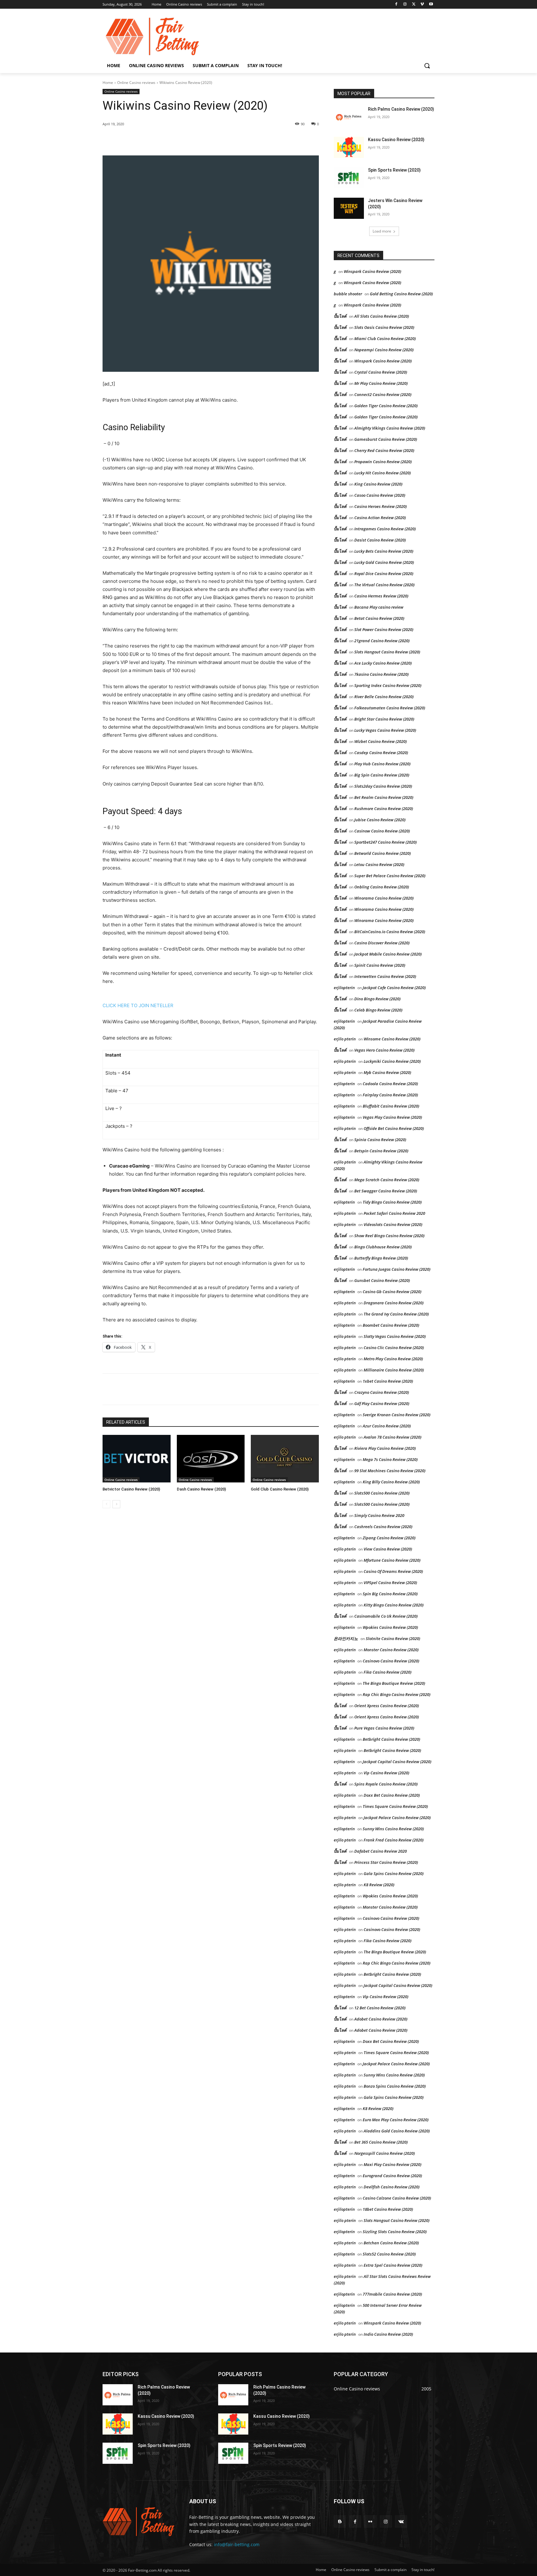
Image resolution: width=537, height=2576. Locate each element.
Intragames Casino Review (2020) (385, 529)
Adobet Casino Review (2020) (381, 2019)
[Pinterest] (174, 140)
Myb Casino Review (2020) (387, 1072)
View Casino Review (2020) (388, 1549)
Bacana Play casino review (379, 607)
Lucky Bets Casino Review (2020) (384, 551)
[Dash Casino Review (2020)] (211, 1459)
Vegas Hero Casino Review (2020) (384, 1050)
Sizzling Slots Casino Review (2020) (395, 2232)
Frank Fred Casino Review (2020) (394, 1840)
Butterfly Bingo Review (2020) (381, 1258)
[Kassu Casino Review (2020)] (349, 147)
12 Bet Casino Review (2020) (380, 2008)
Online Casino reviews (136, 83)
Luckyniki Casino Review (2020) (392, 1061)
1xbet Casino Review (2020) (388, 1381)
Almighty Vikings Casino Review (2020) (390, 428)
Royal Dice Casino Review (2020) (384, 574)
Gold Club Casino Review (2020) (280, 1489)
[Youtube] (431, 5)
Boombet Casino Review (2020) (391, 1325)
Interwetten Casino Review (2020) (385, 976)
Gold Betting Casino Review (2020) (401, 294)
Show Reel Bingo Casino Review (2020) (389, 1236)
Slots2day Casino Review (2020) (383, 786)
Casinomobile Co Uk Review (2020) (386, 1616)
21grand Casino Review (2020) (382, 641)
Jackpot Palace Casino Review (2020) (397, 1818)
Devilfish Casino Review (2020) (392, 2187)
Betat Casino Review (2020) (379, 618)
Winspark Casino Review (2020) (372, 271)
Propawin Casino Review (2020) (383, 462)
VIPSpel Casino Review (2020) (390, 1583)
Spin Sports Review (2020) (394, 170)
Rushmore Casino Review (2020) (384, 809)
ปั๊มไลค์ (340, 339)
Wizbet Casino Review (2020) (381, 741)
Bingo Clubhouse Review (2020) (383, 1247)
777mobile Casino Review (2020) (392, 2294)
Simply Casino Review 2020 (379, 1515)
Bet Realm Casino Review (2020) (384, 797)
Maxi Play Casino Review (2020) (392, 2164)
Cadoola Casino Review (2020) (390, 1084)
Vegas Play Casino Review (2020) (392, 1117)
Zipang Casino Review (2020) (389, 1538)
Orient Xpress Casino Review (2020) (387, 1706)
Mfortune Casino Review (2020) (392, 1560)
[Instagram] (405, 5)
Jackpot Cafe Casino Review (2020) (394, 988)
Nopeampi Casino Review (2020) (384, 350)
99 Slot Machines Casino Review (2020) (390, 1471)
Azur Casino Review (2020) (387, 1426)
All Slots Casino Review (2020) (382, 316)
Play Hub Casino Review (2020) (382, 764)
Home (108, 83)
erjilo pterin (345, 1039)
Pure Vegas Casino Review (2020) (384, 1728)
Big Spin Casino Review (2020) (382, 775)
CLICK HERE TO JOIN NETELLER (138, 1005)
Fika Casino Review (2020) (388, 1672)
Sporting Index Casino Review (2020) (388, 685)
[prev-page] (106, 1504)
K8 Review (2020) (379, 1885)
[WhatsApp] (188, 140)
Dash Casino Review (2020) (201, 1489)
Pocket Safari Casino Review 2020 (394, 1213)
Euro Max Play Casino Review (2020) (396, 2120)
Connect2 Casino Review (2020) (383, 394)
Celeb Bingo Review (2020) (378, 1010)
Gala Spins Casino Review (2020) (394, 1873)
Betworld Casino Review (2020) (383, 853)
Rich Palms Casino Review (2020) (401, 109)
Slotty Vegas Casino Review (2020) (395, 1336)
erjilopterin (344, 988)
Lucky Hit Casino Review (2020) (383, 473)
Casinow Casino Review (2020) (382, 831)
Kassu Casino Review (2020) (396, 140)
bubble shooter (348, 294)
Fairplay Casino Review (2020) (390, 1095)
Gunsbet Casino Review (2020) (382, 1280)
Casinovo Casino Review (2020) (391, 1661)
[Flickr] (370, 2521)
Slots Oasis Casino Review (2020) (384, 327)
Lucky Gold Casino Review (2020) (384, 562)
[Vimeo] (422, 5)
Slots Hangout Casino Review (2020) (387, 652)
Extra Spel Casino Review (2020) (393, 2265)
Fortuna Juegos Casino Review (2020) (397, 1269)
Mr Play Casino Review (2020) (381, 383)
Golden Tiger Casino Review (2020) (386, 406)
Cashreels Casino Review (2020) (383, 1527)
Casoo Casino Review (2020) (380, 495)
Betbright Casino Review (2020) (391, 1739)
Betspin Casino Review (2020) (381, 1151)
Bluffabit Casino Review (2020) (391, 1106)
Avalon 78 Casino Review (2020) (392, 1437)
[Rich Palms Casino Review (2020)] (349, 117)
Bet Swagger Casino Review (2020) (386, 1191)
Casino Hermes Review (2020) (381, 596)
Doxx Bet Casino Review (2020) (392, 1795)
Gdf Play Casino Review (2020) (382, 1403)
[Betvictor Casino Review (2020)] (137, 1459)
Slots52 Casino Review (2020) (389, 2254)
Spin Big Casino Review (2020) (390, 1594)
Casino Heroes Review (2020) (381, 506)
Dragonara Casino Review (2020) (394, 1303)
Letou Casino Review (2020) (379, 864)
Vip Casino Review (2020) (386, 1773)
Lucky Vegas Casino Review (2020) (385, 730)
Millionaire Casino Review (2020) (394, 1370)
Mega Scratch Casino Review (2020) (387, 1180)
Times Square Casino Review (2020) (395, 1806)
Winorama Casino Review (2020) (384, 898)
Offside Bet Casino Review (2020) (394, 1128)
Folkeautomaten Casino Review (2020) (390, 708)
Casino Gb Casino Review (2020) (392, 1292)
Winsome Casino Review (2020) (392, 1039)
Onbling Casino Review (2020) (382, 887)
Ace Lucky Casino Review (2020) (383, 663)
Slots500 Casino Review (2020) (382, 1493)
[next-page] (116, 1504)
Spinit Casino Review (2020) (380, 965)
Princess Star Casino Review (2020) (386, 1862)
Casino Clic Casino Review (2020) (394, 1348)
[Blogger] (340, 2521)
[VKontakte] (401, 2521)
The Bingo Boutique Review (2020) (394, 1683)
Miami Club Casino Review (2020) (385, 339)
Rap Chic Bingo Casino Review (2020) (397, 1694)
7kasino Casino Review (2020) (381, 674)
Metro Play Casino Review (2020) (393, 1359)
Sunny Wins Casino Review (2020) (393, 1829)
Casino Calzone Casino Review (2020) (397, 2198)
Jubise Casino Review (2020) (380, 820)
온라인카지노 (346, 1638)
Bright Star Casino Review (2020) (384, 719)
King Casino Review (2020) (378, 484)
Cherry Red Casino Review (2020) (384, 450)
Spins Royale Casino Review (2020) (386, 1784)
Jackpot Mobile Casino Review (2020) (388, 954)
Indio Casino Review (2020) (388, 2334)
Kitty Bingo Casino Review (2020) (394, 1605)
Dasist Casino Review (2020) (380, 540)
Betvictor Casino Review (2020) (131, 1489)
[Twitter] (414, 5)
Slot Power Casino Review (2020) (384, 629)
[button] (427, 66)
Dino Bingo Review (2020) (377, 999)
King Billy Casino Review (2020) (391, 1482)
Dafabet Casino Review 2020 (381, 1851)
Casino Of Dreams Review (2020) (393, 1571)
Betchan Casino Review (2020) (391, 2243)
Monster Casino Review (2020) (391, 1650)
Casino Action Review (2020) (380, 518)
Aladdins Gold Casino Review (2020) (397, 2131)
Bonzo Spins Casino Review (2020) (395, 2086)
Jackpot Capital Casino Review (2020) (397, 1762)
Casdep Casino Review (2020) (381, 753)
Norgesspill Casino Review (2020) (385, 2153)
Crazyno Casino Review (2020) (382, 1392)
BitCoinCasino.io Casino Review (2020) (390, 932)
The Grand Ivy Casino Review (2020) (396, 1314)
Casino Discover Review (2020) (382, 943)
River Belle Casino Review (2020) (384, 697)
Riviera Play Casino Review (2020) (385, 1448)
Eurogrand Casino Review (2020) (392, 2176)
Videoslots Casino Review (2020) (393, 1224)
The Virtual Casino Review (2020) (384, 585)
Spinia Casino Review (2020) (380, 1140)
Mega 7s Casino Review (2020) (390, 1459)
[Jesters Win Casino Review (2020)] (349, 208)
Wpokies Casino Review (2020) (390, 1627)
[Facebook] (396, 5)
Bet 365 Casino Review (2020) (381, 2142)
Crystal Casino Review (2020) (381, 372)
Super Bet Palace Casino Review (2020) (390, 876)
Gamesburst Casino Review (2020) (386, 439)
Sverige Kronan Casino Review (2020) (397, 1415)
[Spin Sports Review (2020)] (349, 178)
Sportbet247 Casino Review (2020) (386, 842)
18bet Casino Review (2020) (388, 2209)
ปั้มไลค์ (340, 316)
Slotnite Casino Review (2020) (393, 1638)
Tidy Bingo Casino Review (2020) (392, 1202)
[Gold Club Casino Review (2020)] (285, 1459)
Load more (382, 231)
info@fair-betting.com (237, 2544)
